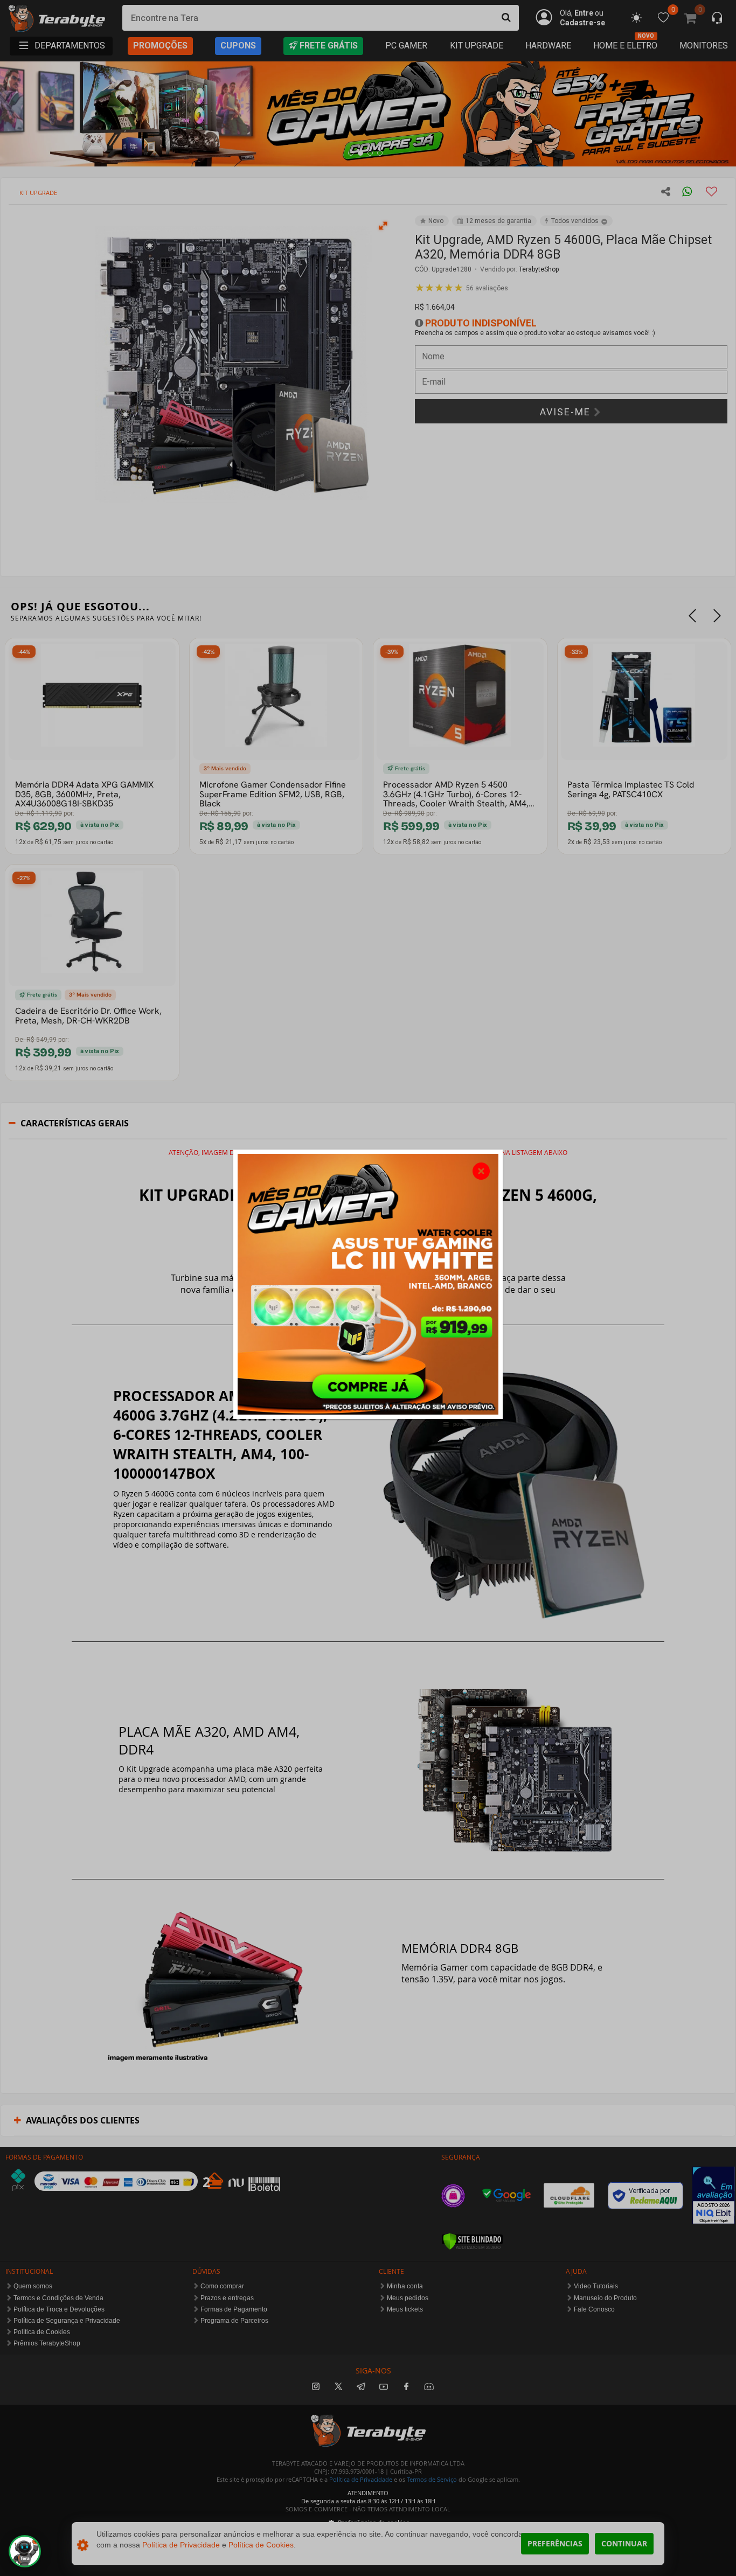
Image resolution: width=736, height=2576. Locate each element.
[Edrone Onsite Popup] (368, 1288)
